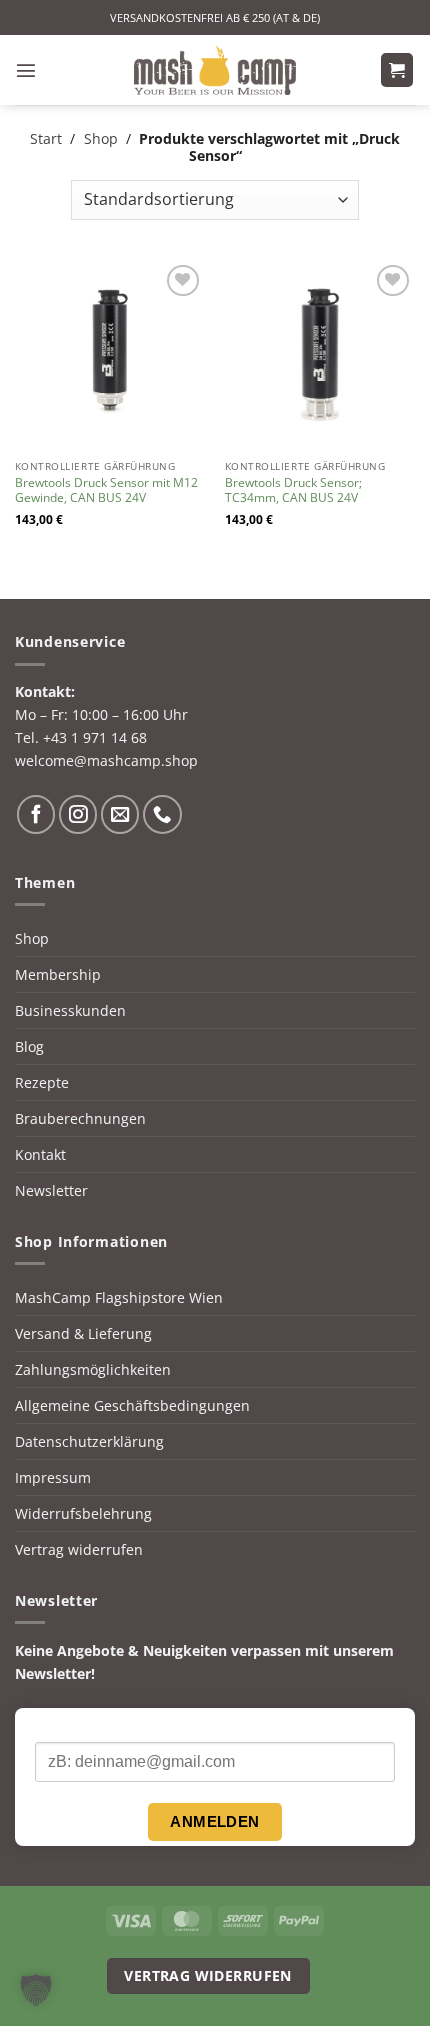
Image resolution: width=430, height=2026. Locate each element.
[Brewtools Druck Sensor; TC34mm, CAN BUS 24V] (320, 355)
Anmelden (215, 1821)
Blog (29, 1046)
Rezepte (42, 1082)
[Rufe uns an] (162, 814)
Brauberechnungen (80, 1118)
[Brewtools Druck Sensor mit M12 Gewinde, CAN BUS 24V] (110, 355)
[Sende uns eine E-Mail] (120, 814)
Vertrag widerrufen (79, 1549)
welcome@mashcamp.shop (106, 760)
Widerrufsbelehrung (83, 1513)
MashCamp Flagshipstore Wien (119, 1297)
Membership (58, 974)
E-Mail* (58, 1726)
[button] (26, 70)
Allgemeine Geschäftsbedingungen (132, 1405)
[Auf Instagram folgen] (78, 814)
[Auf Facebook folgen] (36, 814)
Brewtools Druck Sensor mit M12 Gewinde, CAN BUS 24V (106, 491)
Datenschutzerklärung (89, 1441)
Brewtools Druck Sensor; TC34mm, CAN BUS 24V (293, 491)
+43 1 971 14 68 (95, 737)
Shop (101, 138)
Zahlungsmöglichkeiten (93, 1369)
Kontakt (40, 1154)
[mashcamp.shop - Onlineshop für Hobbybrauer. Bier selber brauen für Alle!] (215, 70)
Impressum (53, 1477)
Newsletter (51, 1190)
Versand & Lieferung (83, 1333)
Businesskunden (70, 1010)
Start (46, 138)
